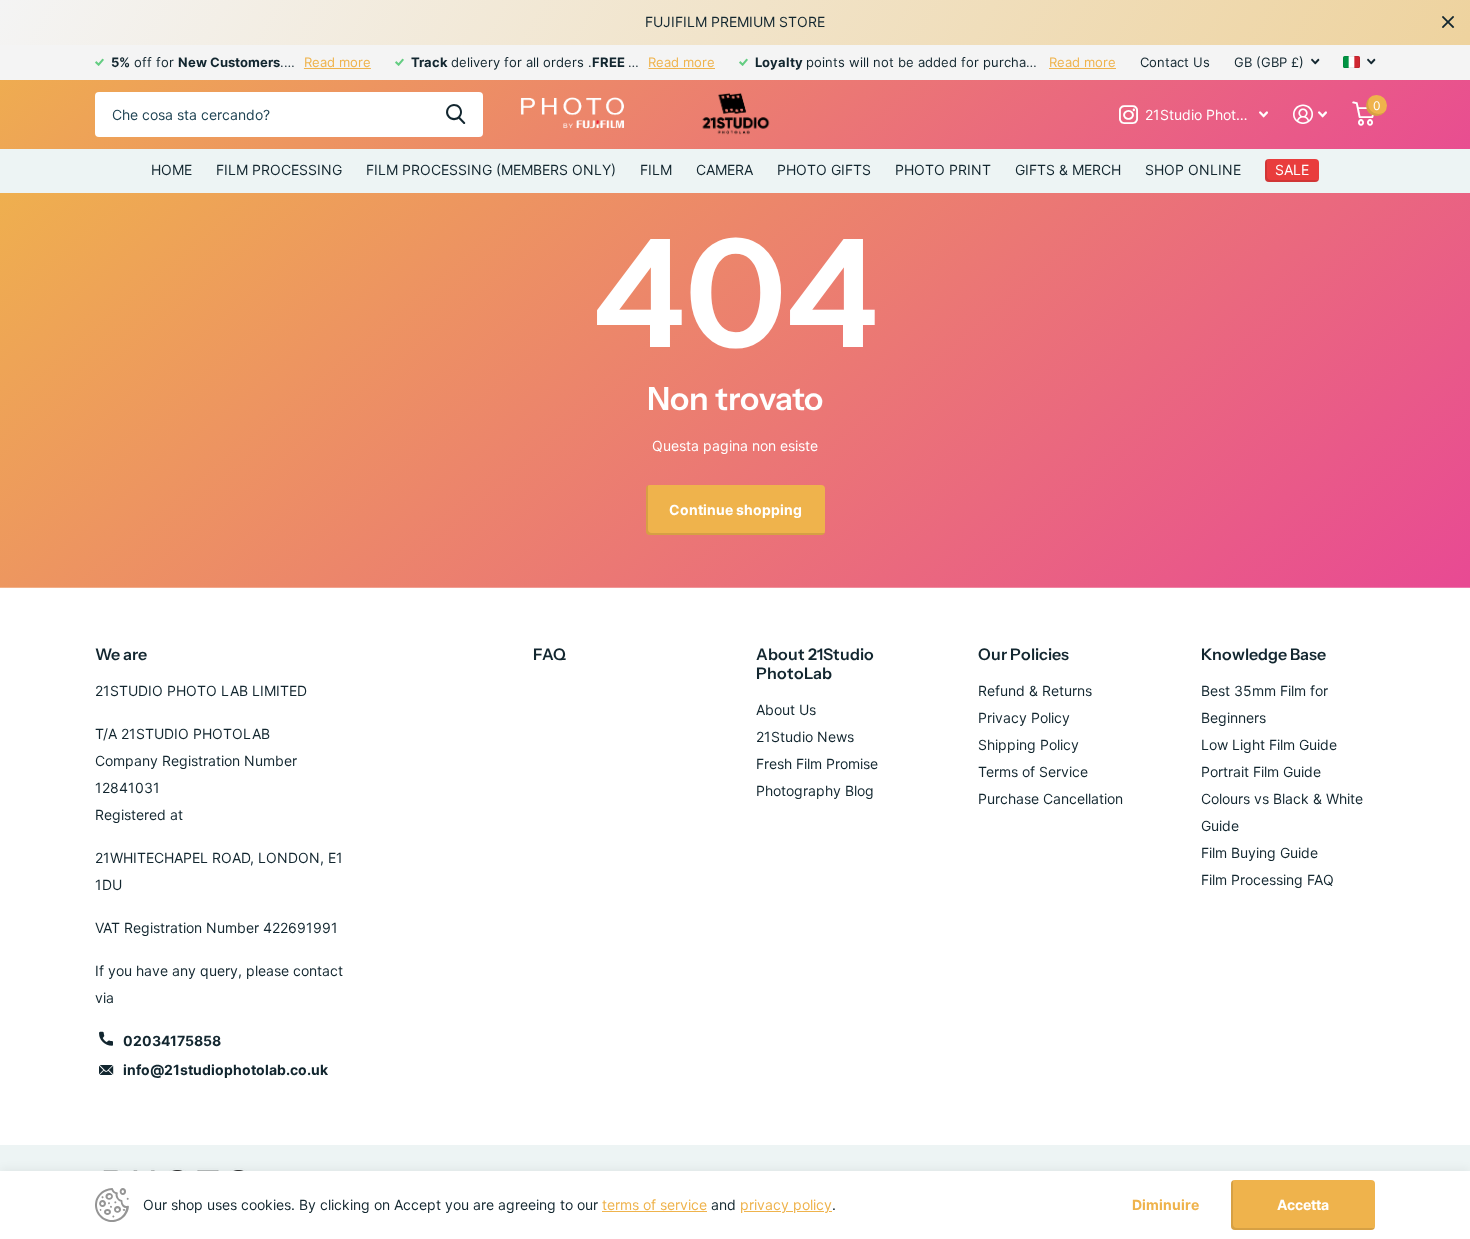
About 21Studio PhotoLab (815, 663)
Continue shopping (735, 509)
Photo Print (943, 169)
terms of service (654, 1204)
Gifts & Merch (1068, 169)
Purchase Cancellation (1050, 798)
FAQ (549, 654)
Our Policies (1023, 654)
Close (1448, 22)
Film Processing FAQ (1267, 879)
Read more (337, 62)
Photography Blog (815, 790)
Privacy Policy (1024, 717)
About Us (786, 709)
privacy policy (786, 1204)
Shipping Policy (1028, 744)
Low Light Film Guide (1269, 744)
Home (171, 169)
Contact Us (1175, 62)
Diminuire (1165, 1205)
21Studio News (805, 736)
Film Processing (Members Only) (491, 169)
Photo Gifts (824, 169)
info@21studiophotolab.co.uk (225, 1069)
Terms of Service (1033, 771)
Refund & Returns (1035, 690)
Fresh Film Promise (817, 763)
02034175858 (172, 1040)
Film (656, 169)
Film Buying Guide (1259, 852)
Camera (724, 169)
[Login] (1310, 114)
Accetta (1303, 1204)
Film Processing (279, 169)
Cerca (455, 114)
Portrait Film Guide (1261, 771)
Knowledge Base (1263, 654)
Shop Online (1193, 169)
